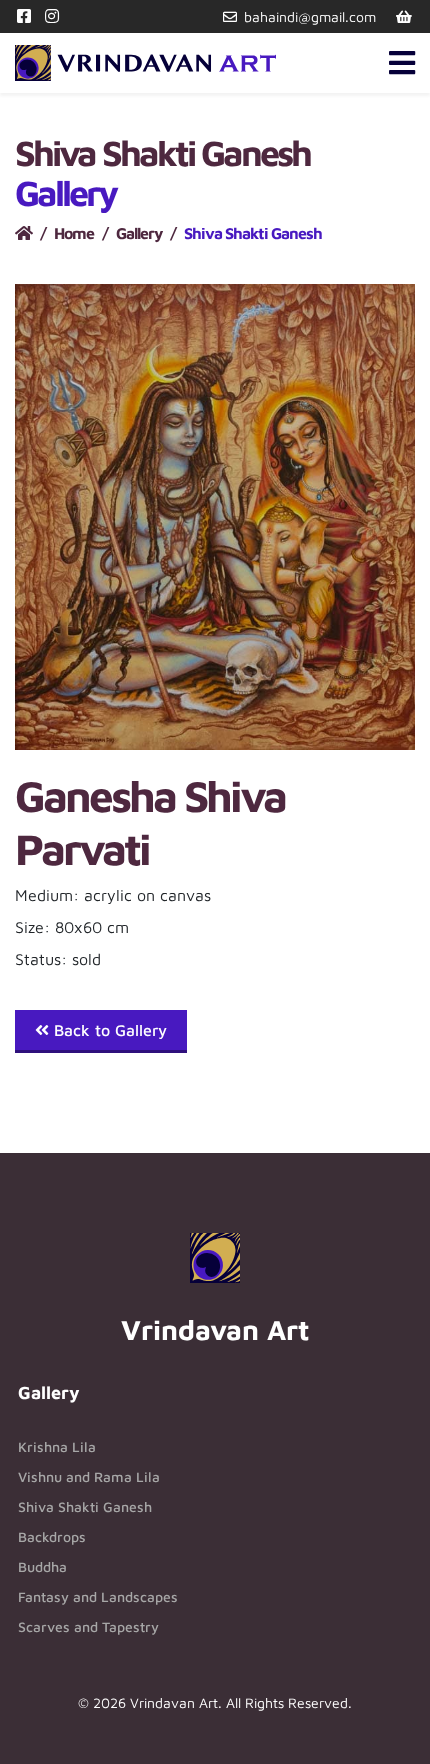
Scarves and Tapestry (88, 1626)
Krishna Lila (57, 1446)
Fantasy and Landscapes (98, 1596)
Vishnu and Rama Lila (89, 1476)
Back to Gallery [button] (108, 1030)
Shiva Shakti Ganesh (85, 1506)
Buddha (42, 1566)
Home (74, 233)
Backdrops (52, 1536)
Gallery (139, 233)
